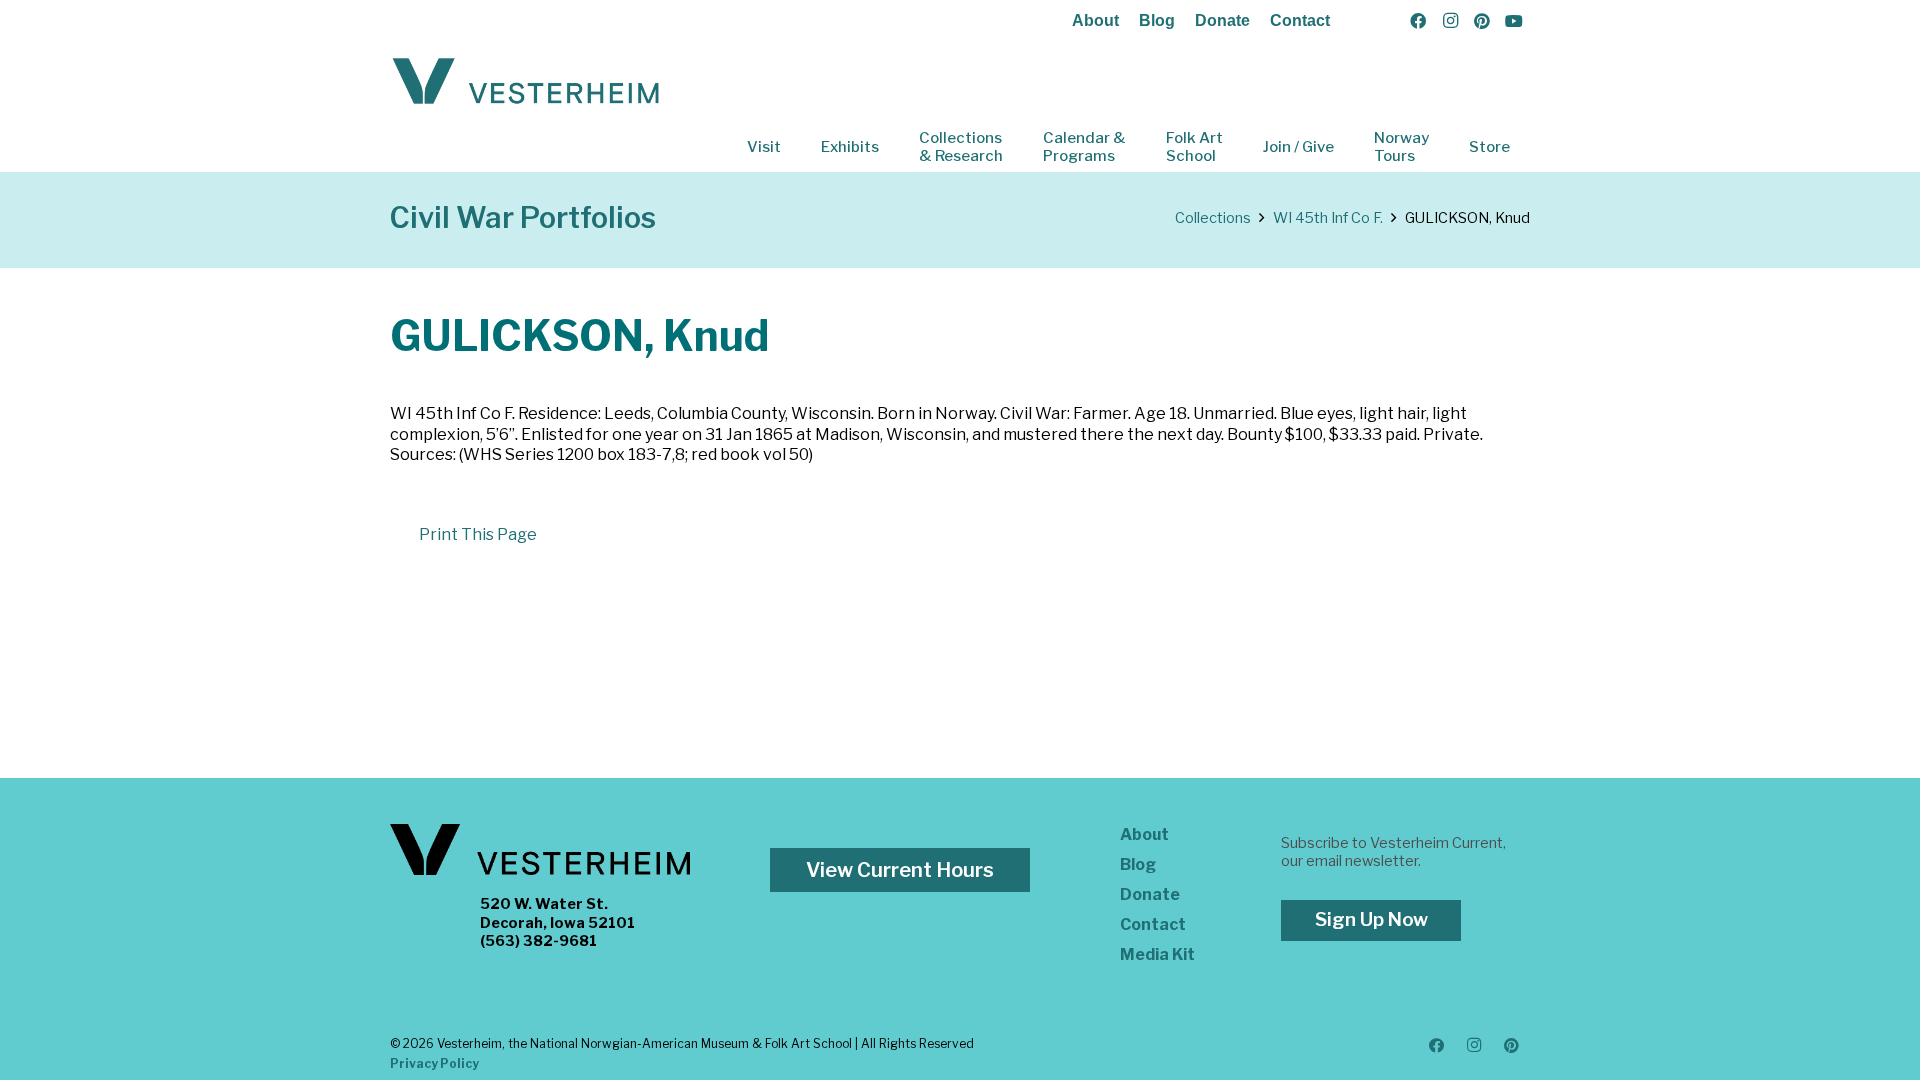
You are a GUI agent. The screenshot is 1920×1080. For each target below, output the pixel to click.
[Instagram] (1450, 21)
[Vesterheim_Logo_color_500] (526, 82)
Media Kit (1157, 954)
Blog (1157, 20)
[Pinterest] (1482, 21)
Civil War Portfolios (523, 217)
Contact (1300, 20)
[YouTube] (1514, 21)
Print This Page (478, 534)
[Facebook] (1418, 21)
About (1095, 20)
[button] (795, 147)
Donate (1222, 20)
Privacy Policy (434, 1063)
